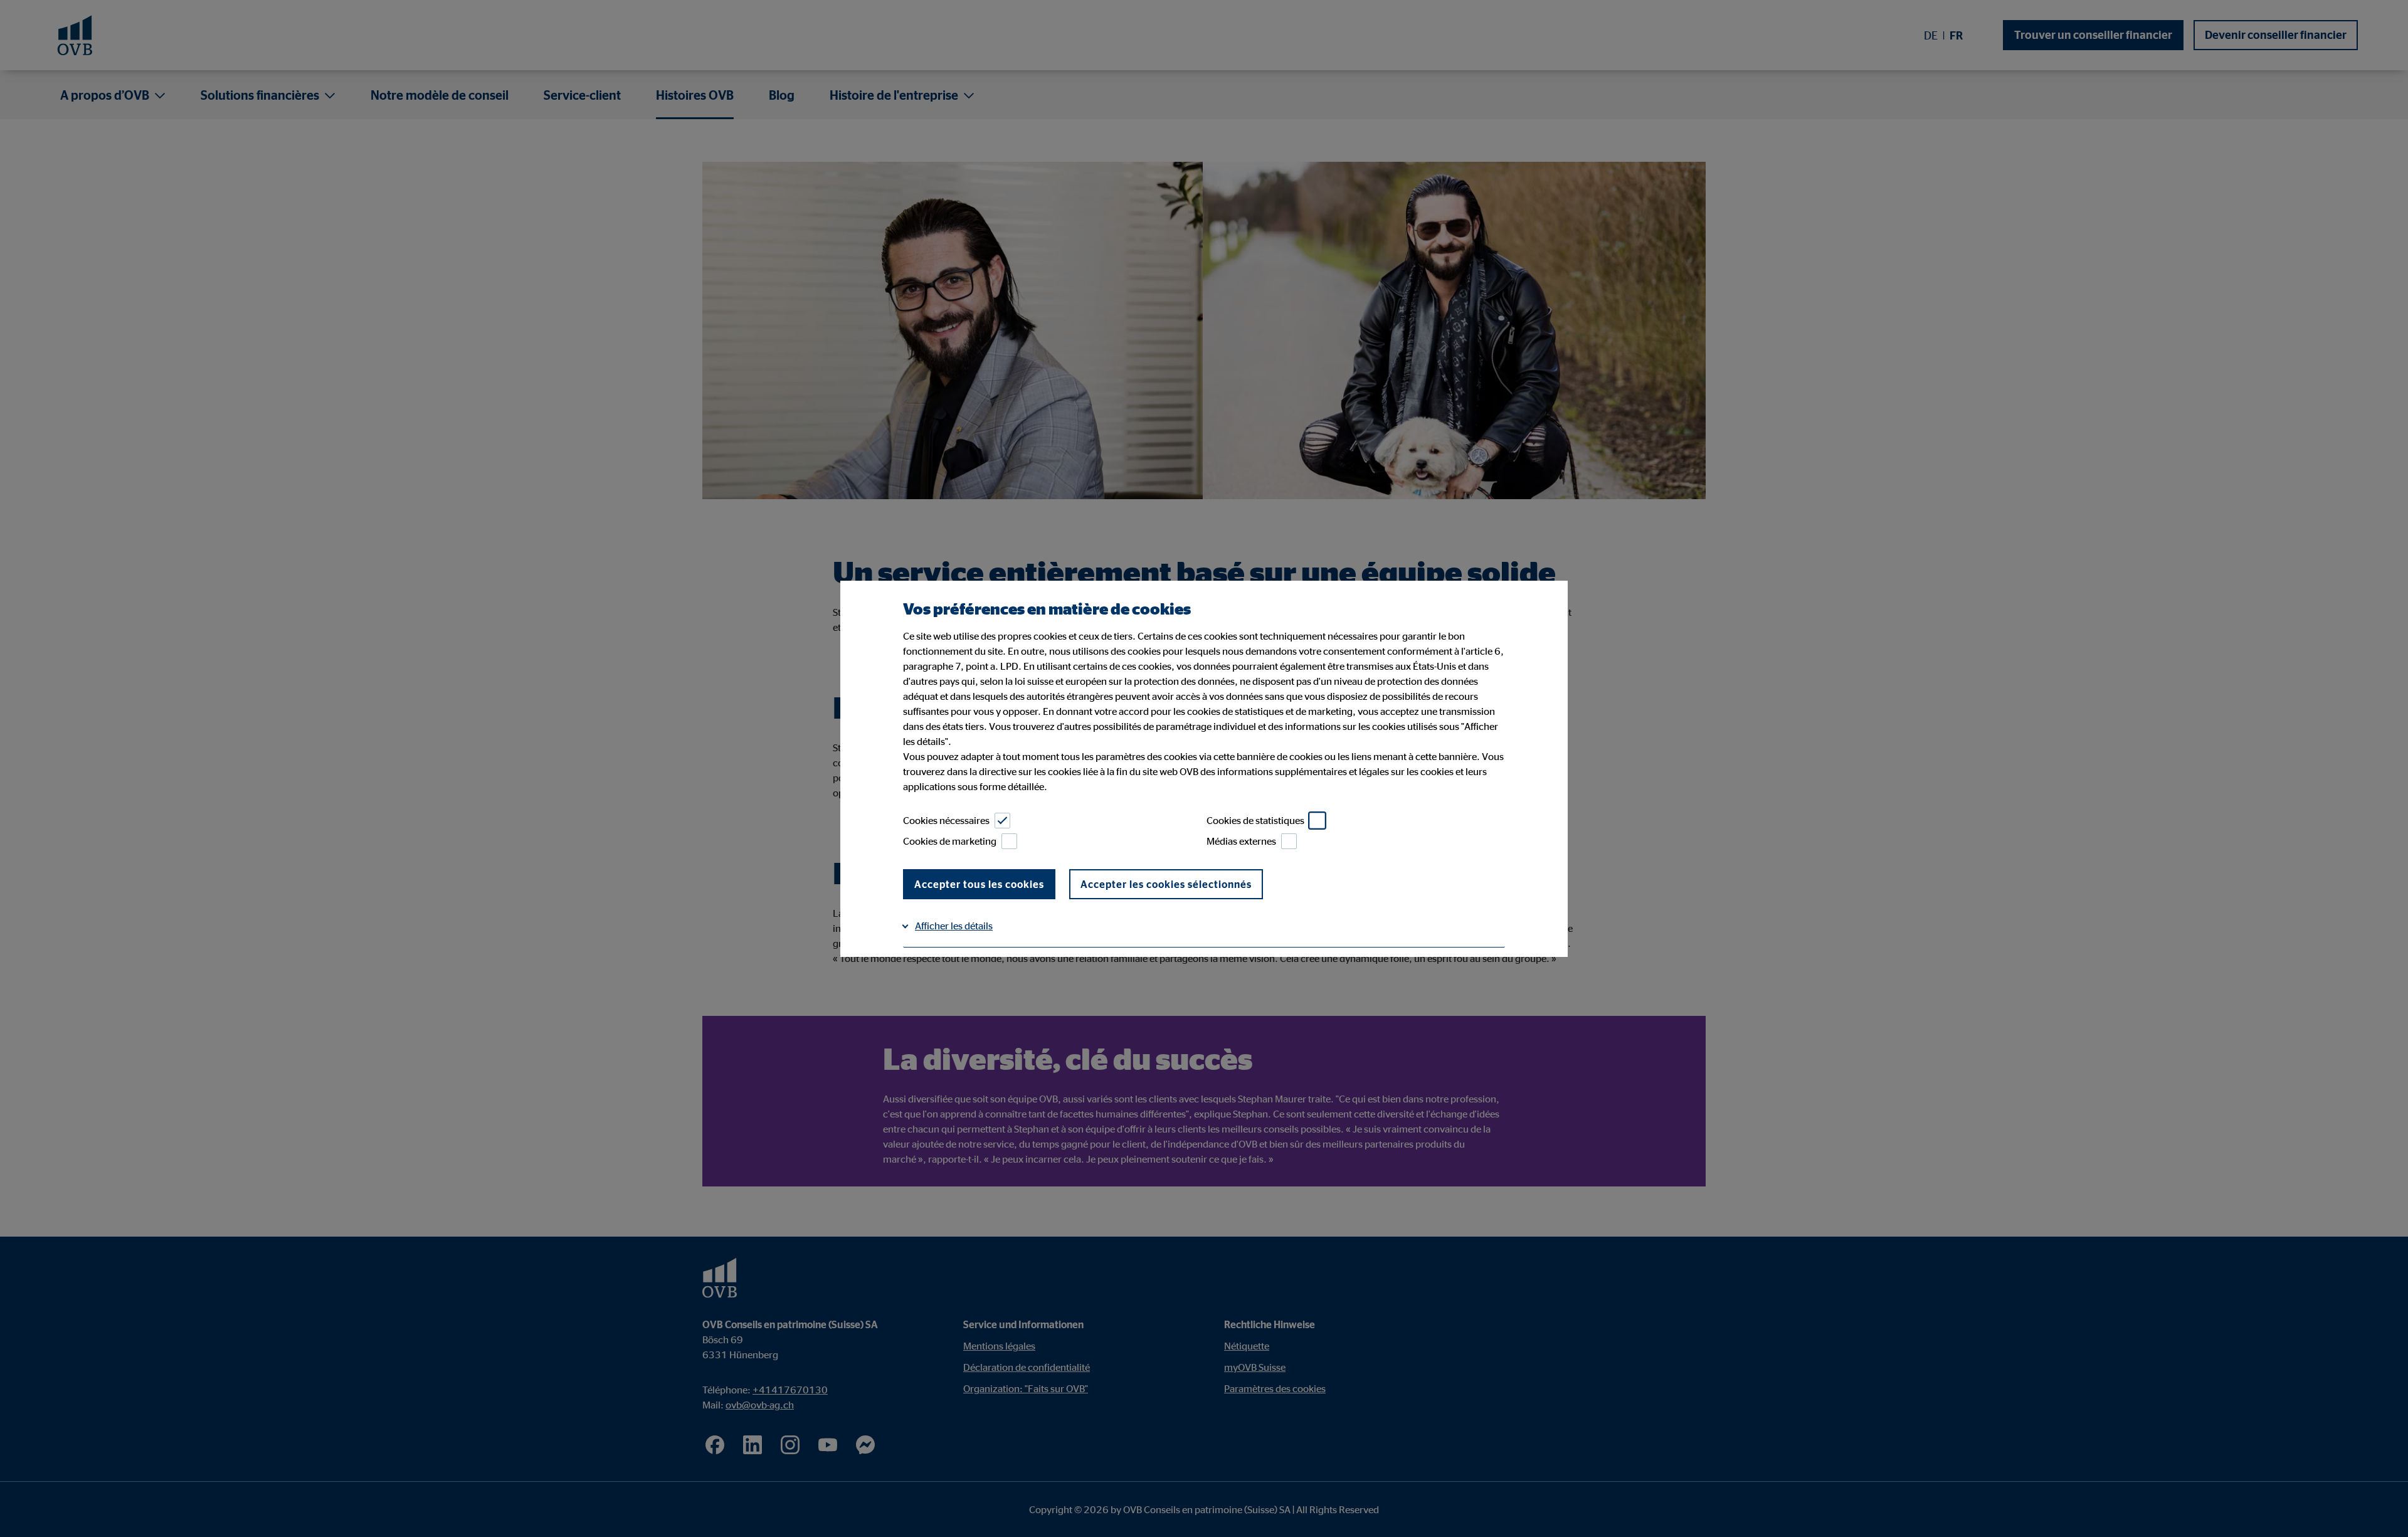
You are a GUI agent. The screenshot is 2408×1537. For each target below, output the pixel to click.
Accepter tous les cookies (979, 884)
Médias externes (1241, 841)
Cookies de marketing (950, 841)
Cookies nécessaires (946, 820)
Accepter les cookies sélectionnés (1166, 884)
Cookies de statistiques (1255, 820)
